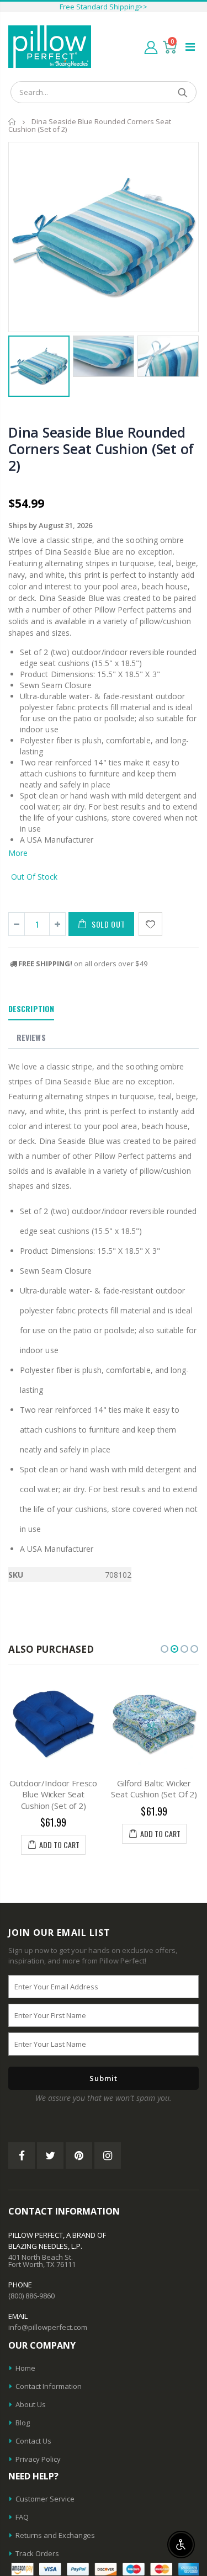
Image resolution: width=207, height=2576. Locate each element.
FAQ (22, 2517)
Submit (104, 2078)
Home (12, 122)
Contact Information (49, 2386)
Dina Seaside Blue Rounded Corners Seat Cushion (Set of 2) (101, 449)
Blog (23, 2423)
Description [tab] (31, 1008)
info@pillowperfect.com (48, 2327)
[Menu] (190, 47)
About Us (31, 2404)
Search (182, 92)
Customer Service (45, 2499)
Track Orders (37, 2553)
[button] (164, 1649)
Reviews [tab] (31, 1037)
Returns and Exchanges (55, 2535)
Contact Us (33, 2441)
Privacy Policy (38, 2459)
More (18, 853)
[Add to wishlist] (150, 924)
